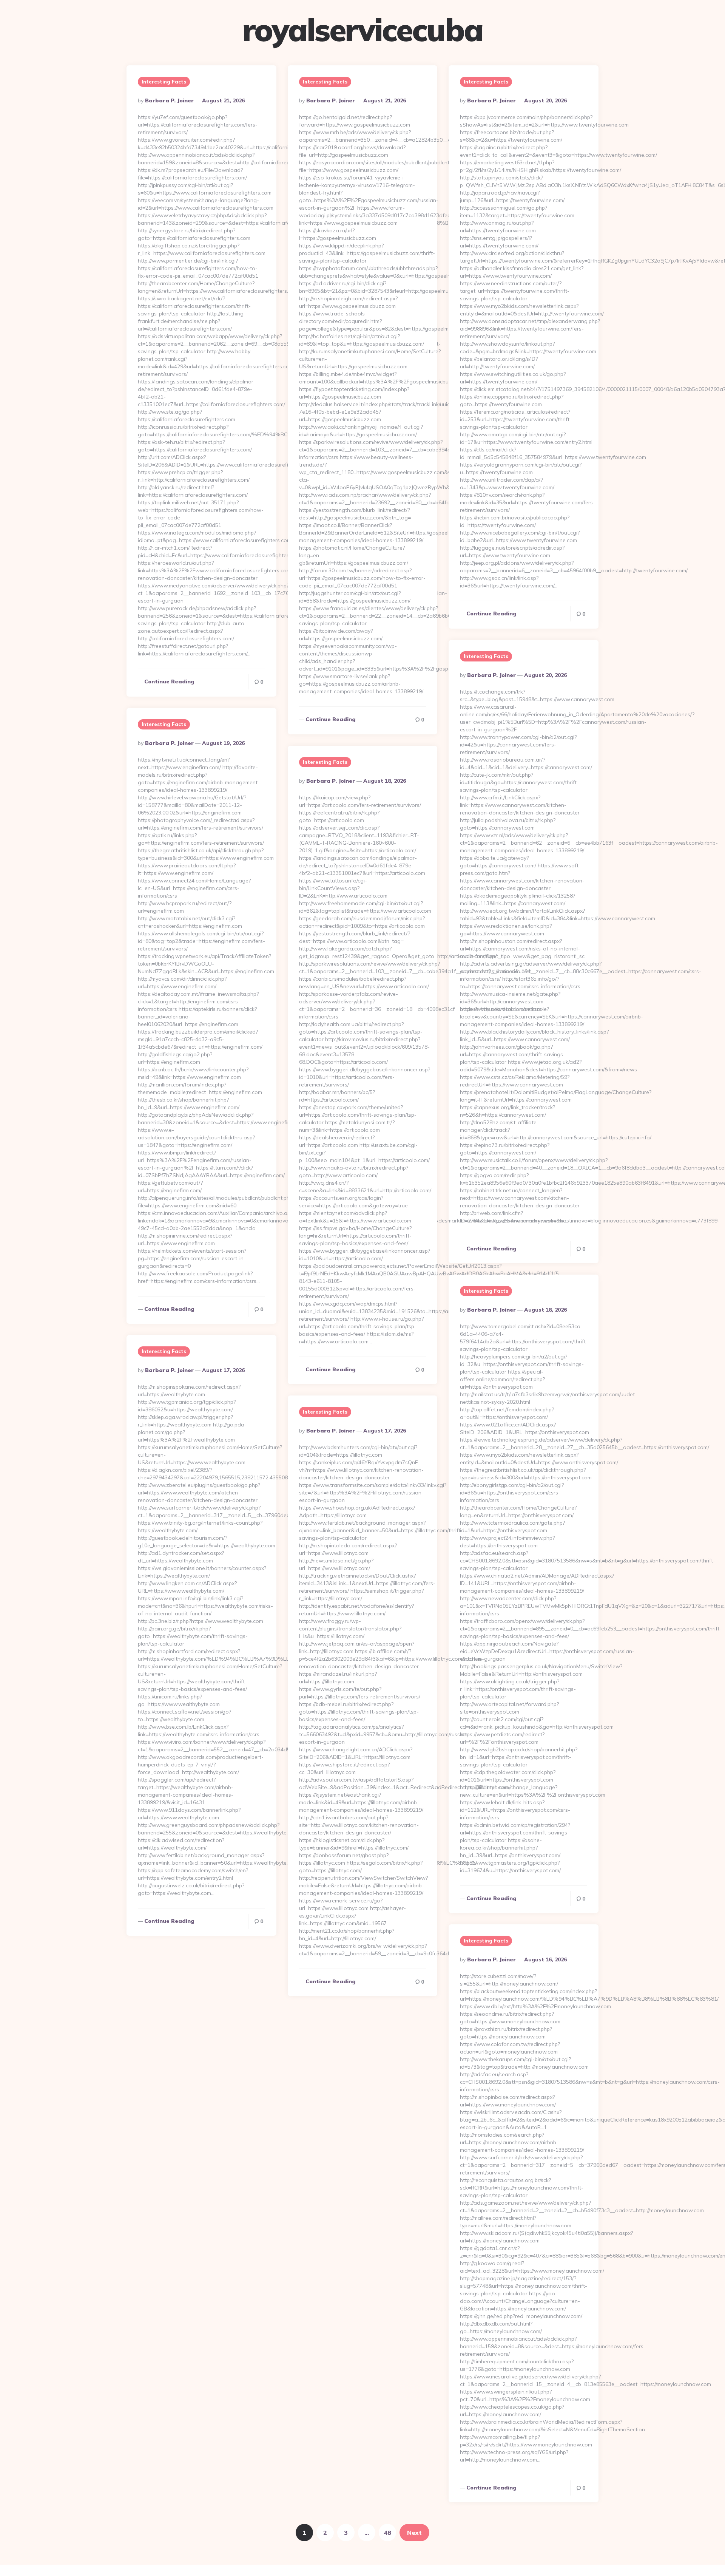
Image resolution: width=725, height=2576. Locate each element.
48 (387, 2533)
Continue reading (169, 681)
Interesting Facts (164, 82)
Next (414, 2533)
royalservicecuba (362, 30)
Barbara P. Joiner (169, 100)
